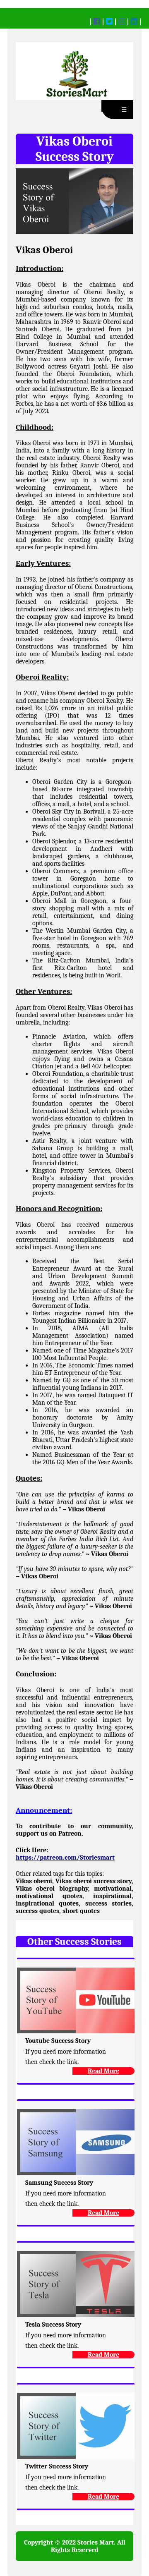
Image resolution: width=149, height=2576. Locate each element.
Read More (103, 2071)
